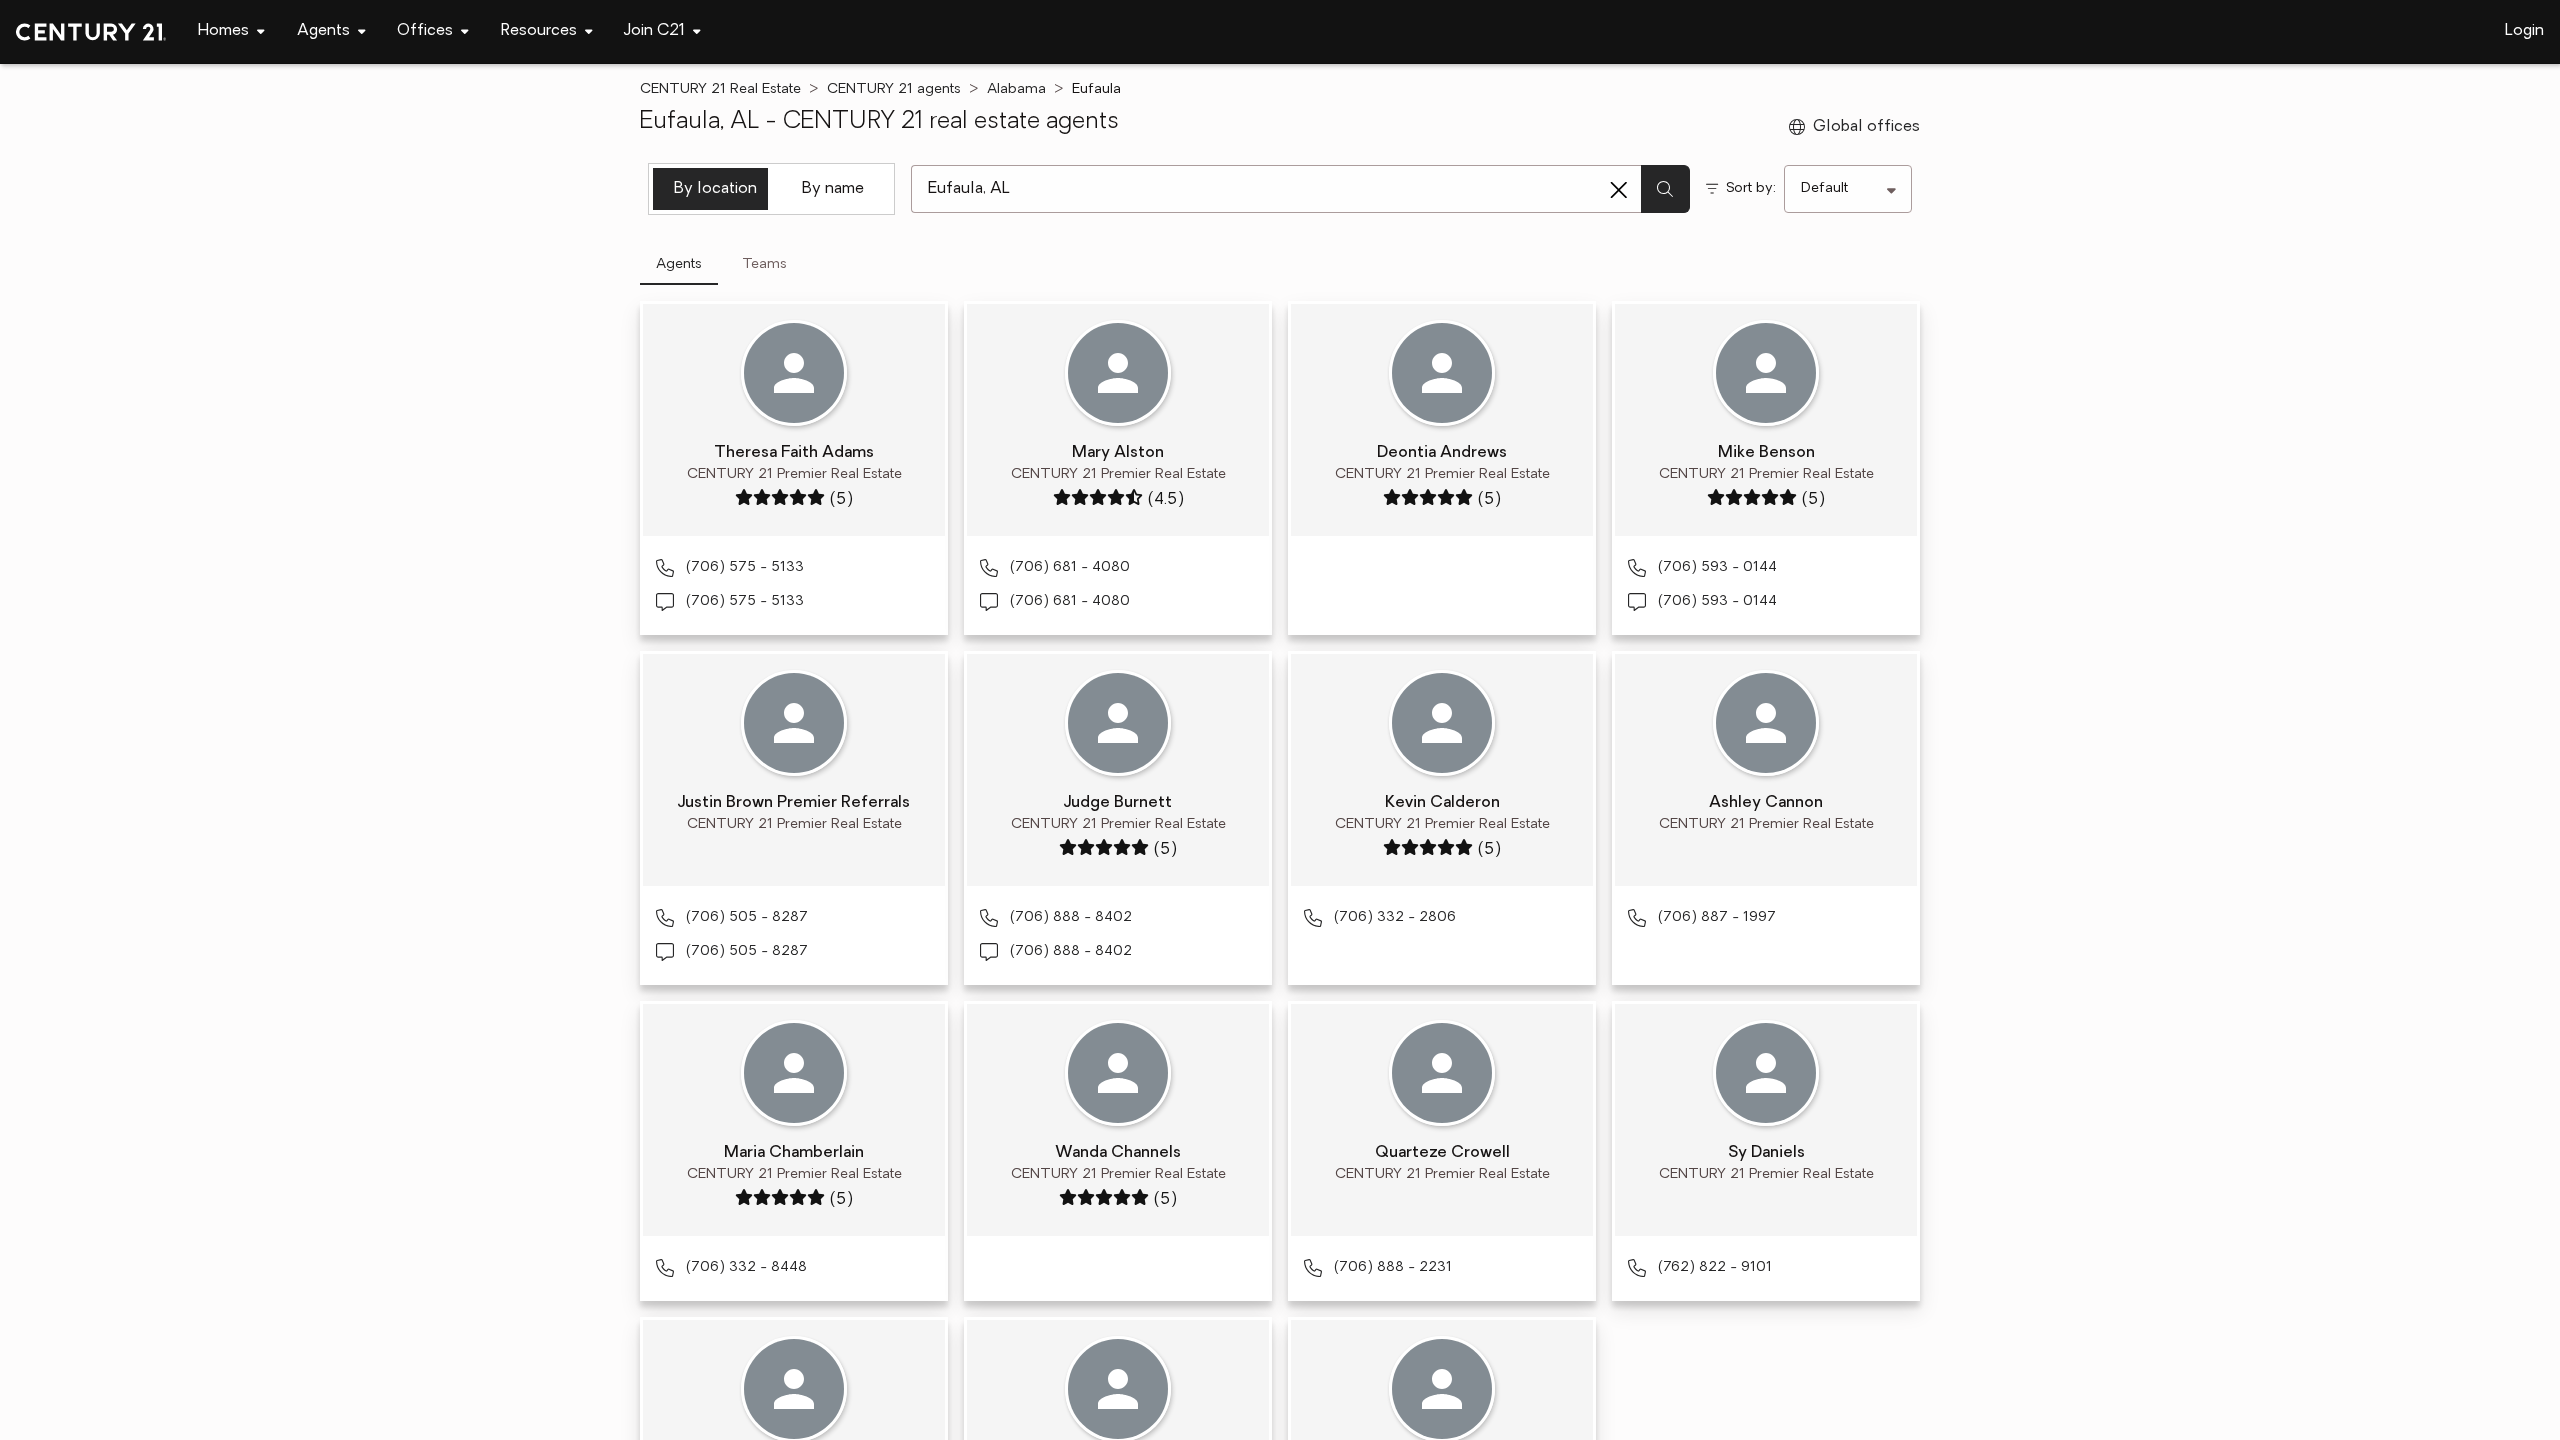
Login (2524, 31)
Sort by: (1751, 188)
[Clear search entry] (1619, 190)
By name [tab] (833, 189)
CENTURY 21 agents (894, 89)
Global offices (1866, 127)
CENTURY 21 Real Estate (720, 89)
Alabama (1016, 89)
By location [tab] (715, 189)
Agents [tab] (679, 264)
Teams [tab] (764, 264)
